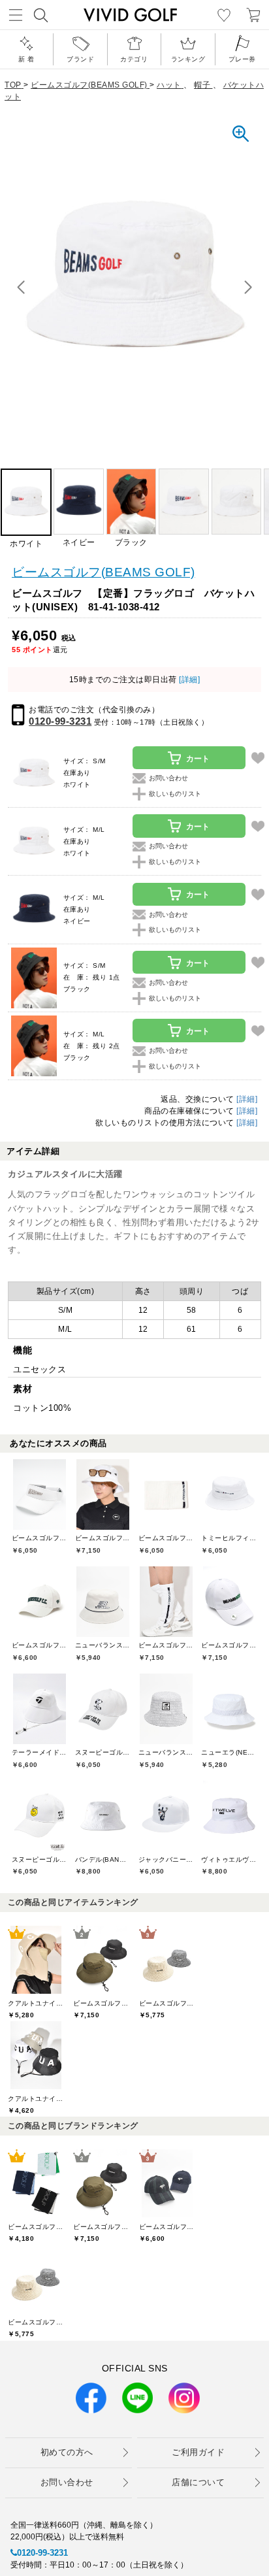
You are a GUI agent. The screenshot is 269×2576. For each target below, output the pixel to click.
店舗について (198, 2482)
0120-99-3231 (60, 721)
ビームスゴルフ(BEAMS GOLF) (103, 572)
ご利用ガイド (198, 2452)
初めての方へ (67, 2452)
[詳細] (189, 680)
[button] (248, 288)
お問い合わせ (67, 2482)
